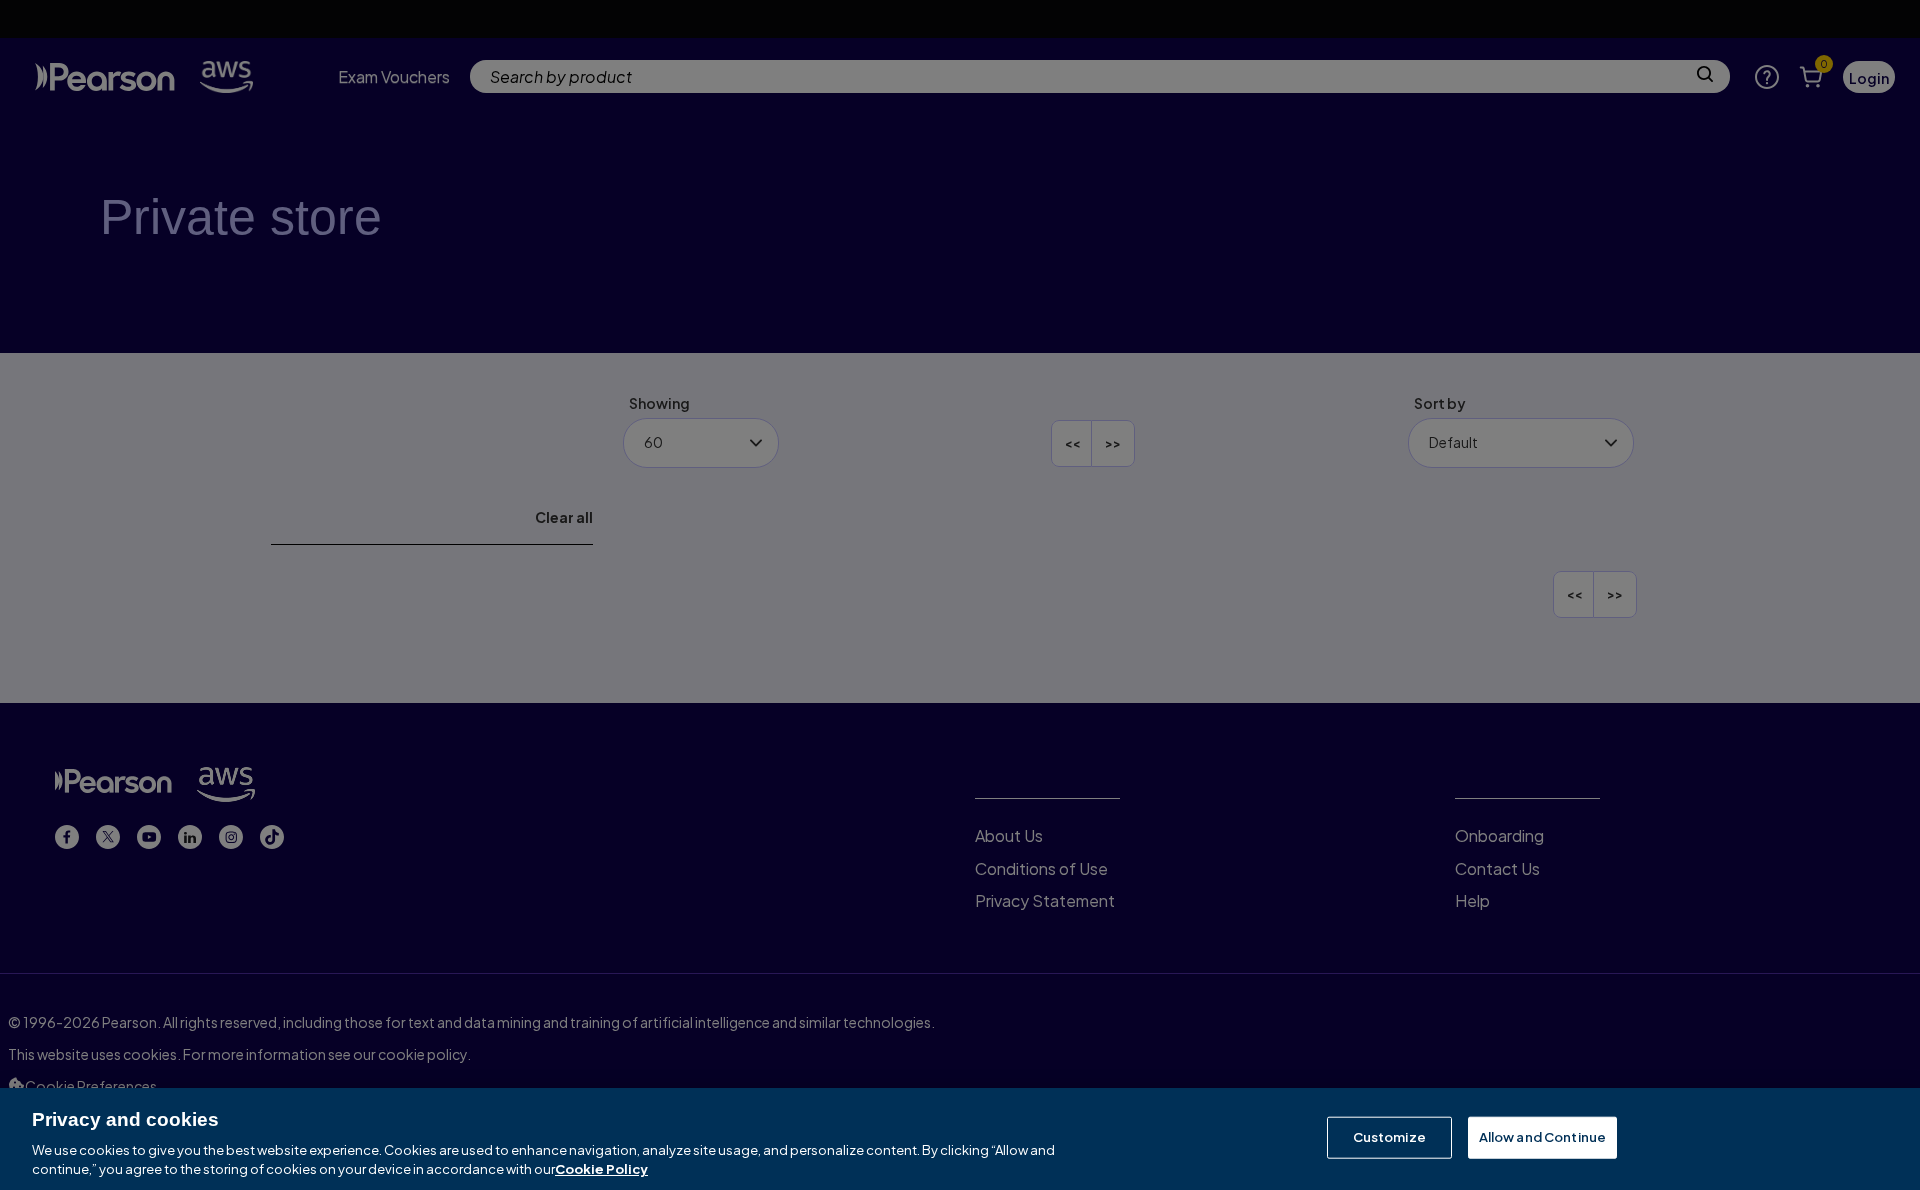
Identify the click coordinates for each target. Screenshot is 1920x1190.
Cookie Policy (601, 1169)
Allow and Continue (1542, 1137)
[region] (960, 1139)
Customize (1389, 1137)
